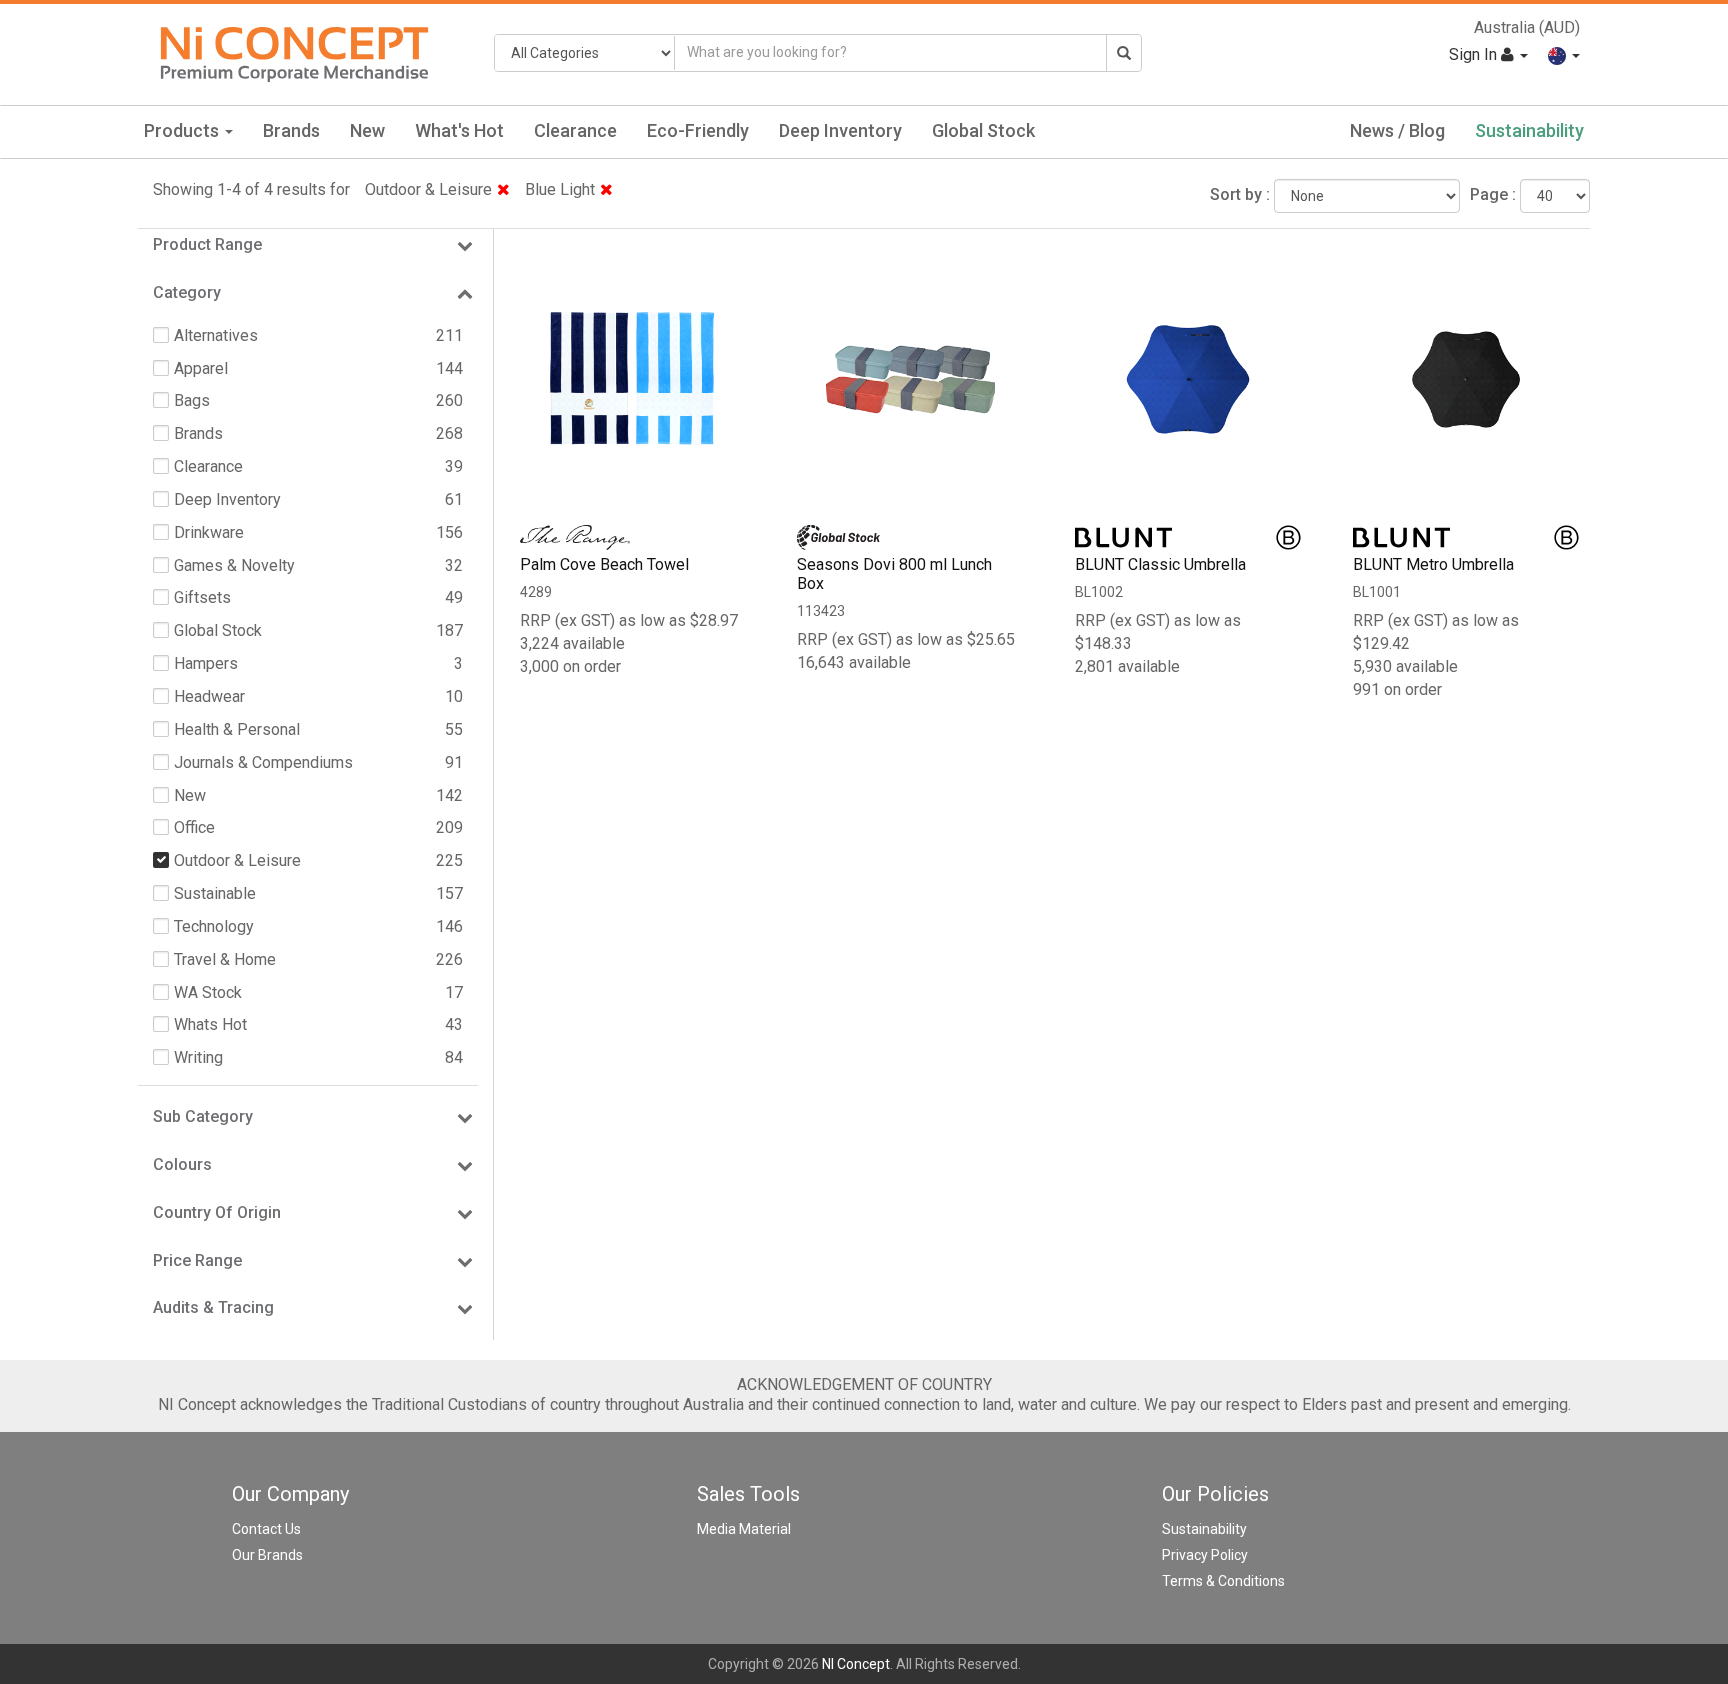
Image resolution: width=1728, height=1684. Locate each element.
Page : (1493, 194)
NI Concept (856, 1664)
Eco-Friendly (698, 130)
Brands (291, 130)
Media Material (744, 1529)
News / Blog (1397, 130)
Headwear (209, 696)
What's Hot (459, 130)
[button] (1564, 54)
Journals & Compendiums (263, 762)
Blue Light (560, 189)
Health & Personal (237, 729)
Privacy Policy (1205, 1555)
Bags (192, 400)
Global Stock (983, 130)
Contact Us (266, 1529)
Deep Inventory (840, 130)
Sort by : (1240, 194)
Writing (198, 1057)
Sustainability (1529, 130)
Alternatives (216, 335)
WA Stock (208, 992)
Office (194, 827)
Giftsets (202, 597)
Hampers (206, 663)
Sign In (1475, 54)
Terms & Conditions (1223, 1581)
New (367, 130)
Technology (214, 926)
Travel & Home (225, 959)
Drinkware (209, 532)
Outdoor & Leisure (428, 189)
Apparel (201, 368)
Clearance (575, 130)
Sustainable (215, 893)
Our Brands (267, 1555)
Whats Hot (210, 1024)
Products (183, 130)
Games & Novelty (234, 565)
